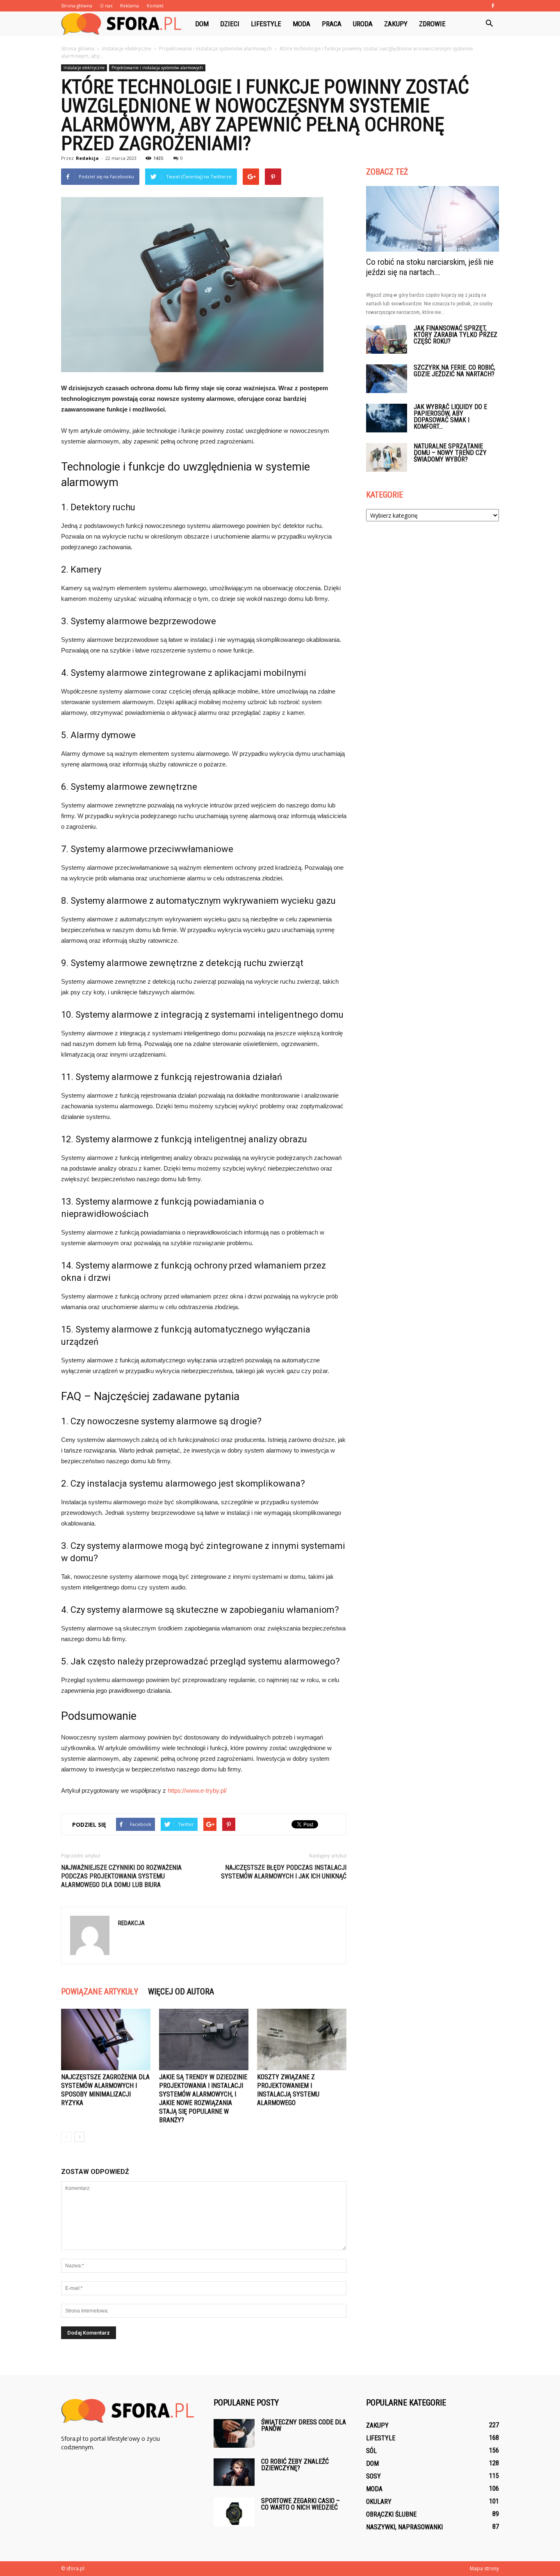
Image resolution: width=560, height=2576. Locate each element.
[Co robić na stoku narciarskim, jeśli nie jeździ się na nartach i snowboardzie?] (433, 219)
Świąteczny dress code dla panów (304, 2425)
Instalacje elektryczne (84, 68)
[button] (489, 24)
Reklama (130, 6)
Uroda (363, 24)
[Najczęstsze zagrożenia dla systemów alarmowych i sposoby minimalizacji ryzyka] (106, 2039)
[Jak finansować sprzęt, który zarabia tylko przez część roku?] (387, 339)
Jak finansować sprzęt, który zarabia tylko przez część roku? (455, 335)
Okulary (379, 2502)
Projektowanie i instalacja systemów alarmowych (157, 68)
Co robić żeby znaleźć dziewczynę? (295, 2465)
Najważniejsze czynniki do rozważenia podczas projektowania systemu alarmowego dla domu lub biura (121, 1876)
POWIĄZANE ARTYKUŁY (100, 1992)
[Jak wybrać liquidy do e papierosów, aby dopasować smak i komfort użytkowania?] (387, 418)
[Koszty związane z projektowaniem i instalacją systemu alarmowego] (302, 2039)
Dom (202, 24)
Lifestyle (266, 24)
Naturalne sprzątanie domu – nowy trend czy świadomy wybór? (450, 453)
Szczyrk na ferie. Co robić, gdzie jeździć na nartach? (454, 371)
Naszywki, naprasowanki (404, 2527)
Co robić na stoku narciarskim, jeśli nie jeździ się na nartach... (430, 267)
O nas (106, 6)
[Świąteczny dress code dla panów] (234, 2433)
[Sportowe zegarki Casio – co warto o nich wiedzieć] (234, 2512)
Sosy (373, 2476)
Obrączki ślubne (391, 2514)
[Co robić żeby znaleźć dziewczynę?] (234, 2472)
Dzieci (230, 24)
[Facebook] (493, 6)
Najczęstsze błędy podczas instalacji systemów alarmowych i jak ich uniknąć (284, 1872)
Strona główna (77, 6)
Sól (371, 2451)
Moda (302, 24)
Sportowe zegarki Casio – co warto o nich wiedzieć (300, 2504)
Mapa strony (484, 2568)
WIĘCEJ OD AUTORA (181, 1992)
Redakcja (87, 158)
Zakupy (396, 24)
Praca (332, 24)
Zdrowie (432, 24)
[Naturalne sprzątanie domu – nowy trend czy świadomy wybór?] (387, 457)
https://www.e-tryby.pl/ (197, 1790)
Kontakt (155, 6)
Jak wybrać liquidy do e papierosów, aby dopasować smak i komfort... (450, 417)
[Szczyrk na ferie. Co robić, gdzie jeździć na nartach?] (387, 379)
